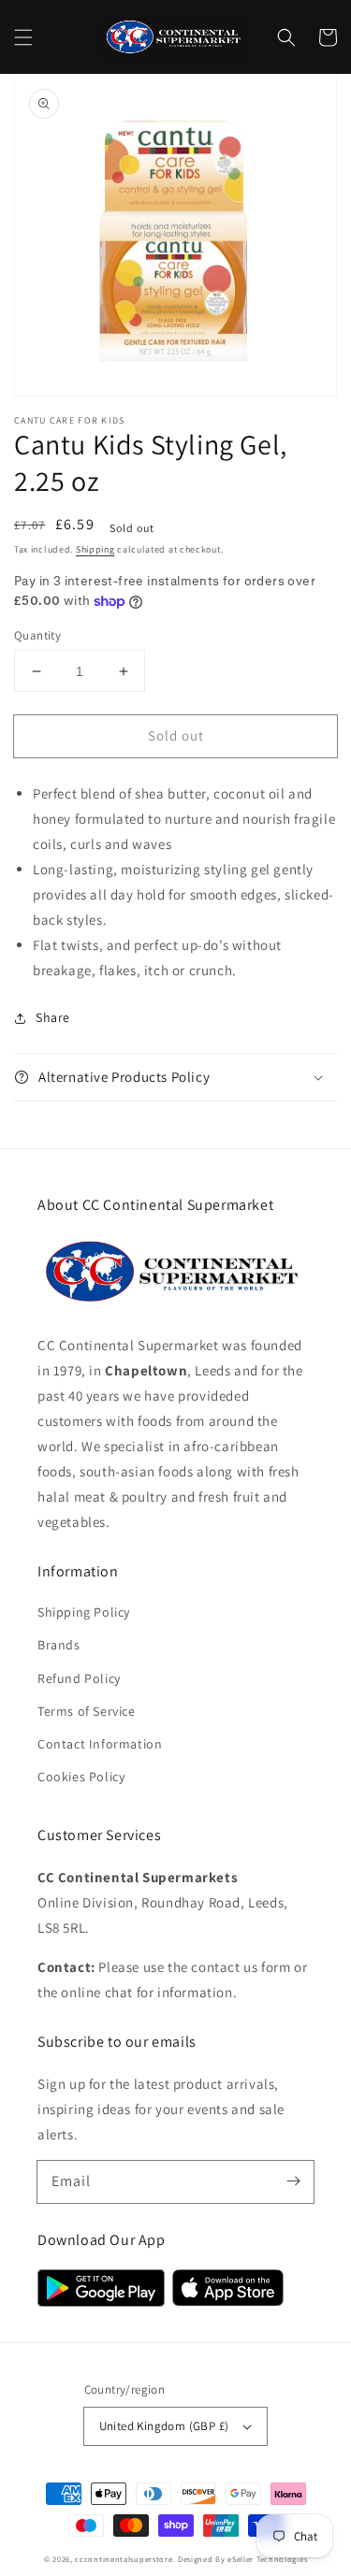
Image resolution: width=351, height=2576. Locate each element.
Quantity (37, 635)
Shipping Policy (84, 1612)
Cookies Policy (81, 1777)
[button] (23, 37)
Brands (59, 1645)
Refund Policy (79, 1678)
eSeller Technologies (267, 2559)
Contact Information (100, 1744)
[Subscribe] (293, 2181)
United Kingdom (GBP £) (164, 2426)
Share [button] (53, 1017)
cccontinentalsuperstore (124, 2559)
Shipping (95, 549)
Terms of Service (87, 1711)
